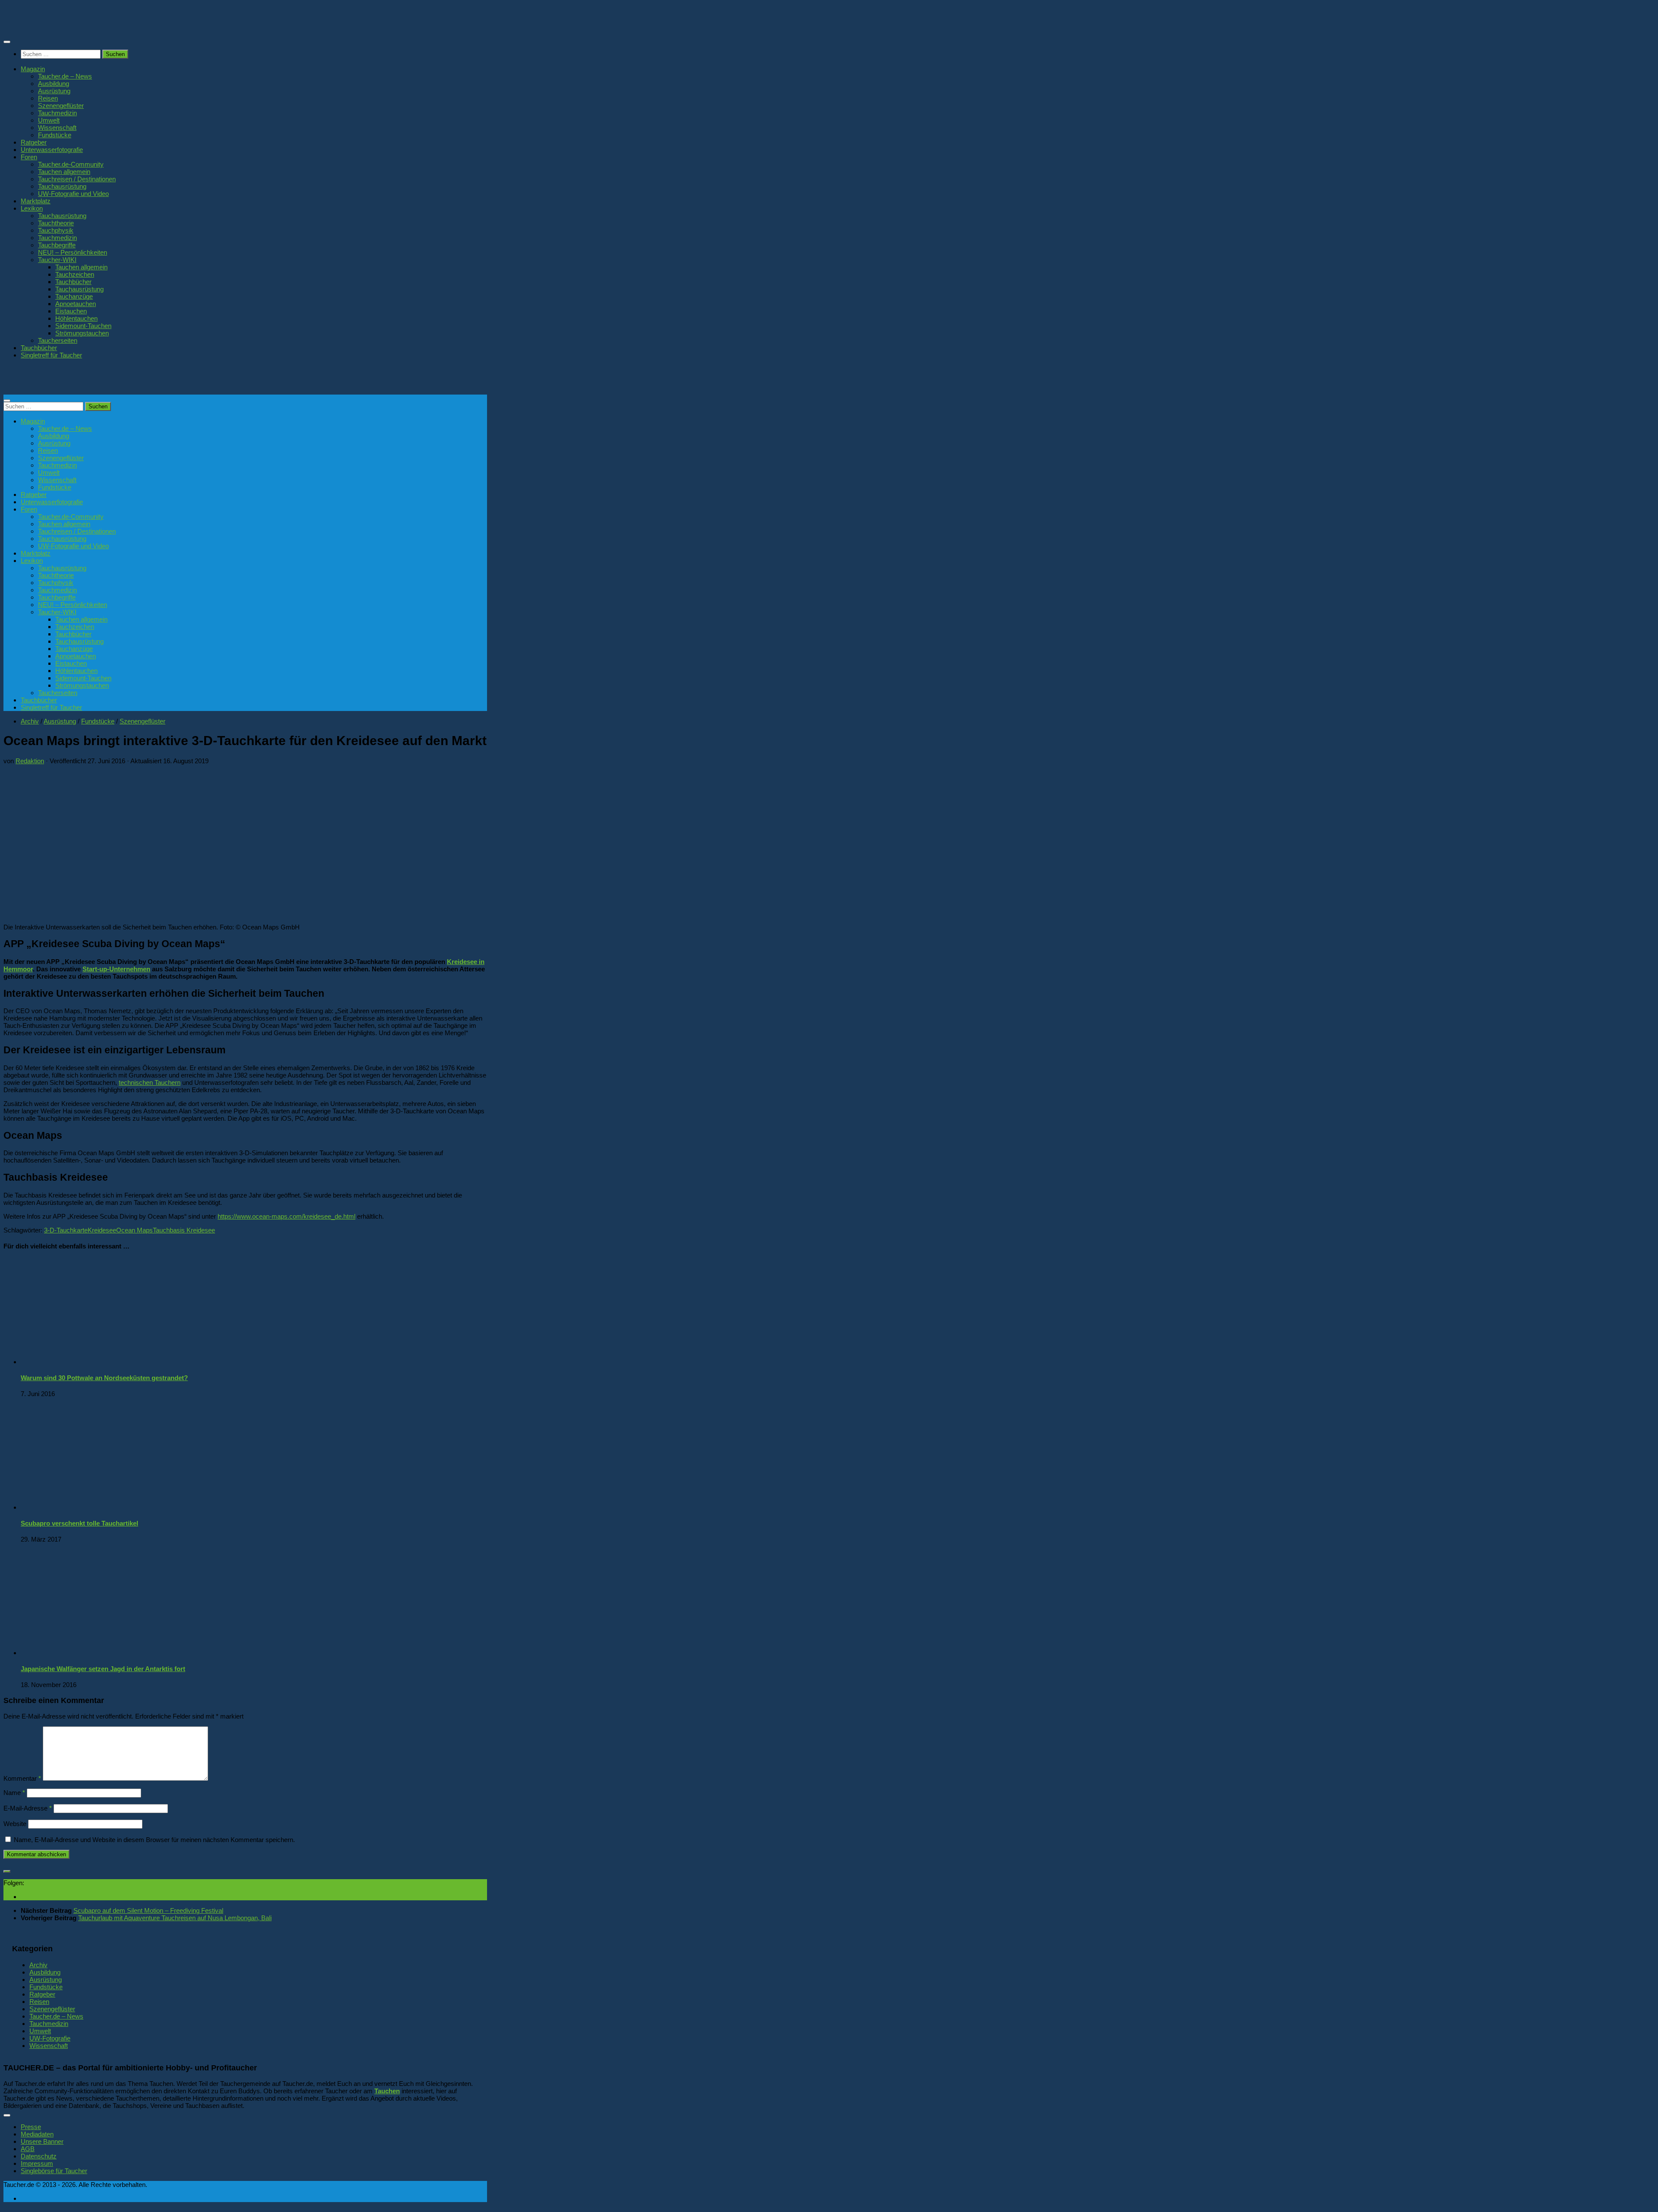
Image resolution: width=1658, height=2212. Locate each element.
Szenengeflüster (61, 106)
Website (15, 1824)
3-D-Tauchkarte (66, 1230)
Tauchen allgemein (64, 172)
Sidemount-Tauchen (83, 326)
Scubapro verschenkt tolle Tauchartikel (79, 1523)
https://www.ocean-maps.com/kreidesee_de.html (286, 1216)
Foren (29, 157)
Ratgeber (34, 142)
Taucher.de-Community (71, 164)
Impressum (37, 2163)
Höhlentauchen (76, 318)
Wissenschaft (57, 128)
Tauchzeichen (75, 274)
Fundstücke (55, 135)
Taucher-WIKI (57, 260)
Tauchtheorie (56, 223)
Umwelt (49, 120)
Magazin (33, 69)
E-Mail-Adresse (28, 1808)
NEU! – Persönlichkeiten (73, 252)
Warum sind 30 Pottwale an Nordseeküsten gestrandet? (104, 1378)
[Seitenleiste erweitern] (7, 1871)
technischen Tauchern (150, 1082)
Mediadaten (37, 2134)
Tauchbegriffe (57, 245)
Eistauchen (71, 311)
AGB (28, 2149)
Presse (31, 2127)
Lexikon (32, 208)
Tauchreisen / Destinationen (77, 179)
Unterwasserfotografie (52, 150)
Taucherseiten (58, 340)
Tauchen (387, 2091)
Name (14, 1793)
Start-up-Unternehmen (116, 969)
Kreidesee (102, 1230)
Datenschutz (39, 2156)
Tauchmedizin (57, 113)
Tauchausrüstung (62, 186)
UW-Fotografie (50, 2038)
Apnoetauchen (76, 304)
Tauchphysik (56, 230)
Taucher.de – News (65, 76)
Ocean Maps (134, 1230)
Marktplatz (36, 201)
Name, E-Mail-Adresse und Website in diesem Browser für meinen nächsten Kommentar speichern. (154, 1840)
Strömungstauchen (82, 333)
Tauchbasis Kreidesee (184, 1230)
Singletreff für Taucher (51, 355)
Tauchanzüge (74, 296)
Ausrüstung (54, 91)
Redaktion (30, 761)
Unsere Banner (42, 2141)
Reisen (48, 98)
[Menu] (7, 42)
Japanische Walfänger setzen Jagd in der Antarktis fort (103, 1669)
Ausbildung (54, 84)
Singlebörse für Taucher (54, 2171)
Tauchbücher (73, 282)
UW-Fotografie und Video (73, 194)
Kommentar (22, 1778)
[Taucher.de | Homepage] (66, 26)
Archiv (30, 721)
